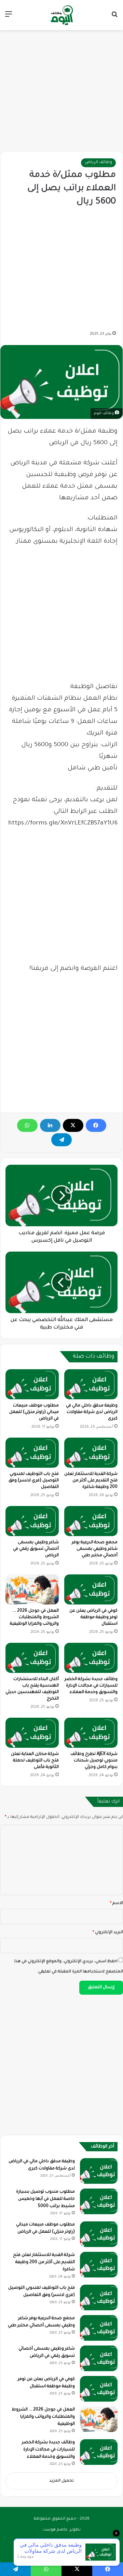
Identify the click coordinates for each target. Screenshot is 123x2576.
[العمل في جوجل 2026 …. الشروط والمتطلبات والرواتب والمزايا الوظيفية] (32, 1589)
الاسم (117, 1904)
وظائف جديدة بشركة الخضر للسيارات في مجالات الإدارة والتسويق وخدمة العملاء (91, 1686)
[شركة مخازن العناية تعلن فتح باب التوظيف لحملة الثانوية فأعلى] (32, 1733)
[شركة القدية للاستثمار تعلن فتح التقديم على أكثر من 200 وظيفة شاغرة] (91, 1453)
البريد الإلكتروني (108, 1933)
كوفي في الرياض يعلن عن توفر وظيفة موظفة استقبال (93, 1617)
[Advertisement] (61, 87)
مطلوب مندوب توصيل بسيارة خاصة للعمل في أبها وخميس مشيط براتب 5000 (45, 2199)
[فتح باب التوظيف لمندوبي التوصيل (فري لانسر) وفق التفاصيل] (32, 1453)
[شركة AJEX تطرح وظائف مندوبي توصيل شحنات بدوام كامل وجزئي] (91, 1733)
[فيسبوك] (96, 1125)
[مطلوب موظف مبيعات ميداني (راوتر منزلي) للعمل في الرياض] (32, 1384)
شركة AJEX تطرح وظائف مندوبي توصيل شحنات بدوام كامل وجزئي (94, 1761)
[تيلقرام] (61, 1140)
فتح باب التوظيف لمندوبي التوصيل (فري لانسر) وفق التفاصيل (34, 1481)
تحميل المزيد (61, 2481)
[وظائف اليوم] (61, 15)
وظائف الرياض (98, 163)
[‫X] (73, 1125)
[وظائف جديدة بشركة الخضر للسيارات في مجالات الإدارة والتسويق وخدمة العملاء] (91, 1658)
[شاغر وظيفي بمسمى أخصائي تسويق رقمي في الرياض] (32, 1521)
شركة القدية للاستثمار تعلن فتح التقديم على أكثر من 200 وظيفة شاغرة (91, 1481)
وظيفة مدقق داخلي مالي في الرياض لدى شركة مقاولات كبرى (92, 1412)
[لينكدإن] (50, 1125)
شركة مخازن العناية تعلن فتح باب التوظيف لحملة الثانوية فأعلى (35, 1761)
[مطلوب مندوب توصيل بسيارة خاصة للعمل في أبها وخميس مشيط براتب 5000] (99, 2201)
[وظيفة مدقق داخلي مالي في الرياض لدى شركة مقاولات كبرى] (91, 1384)
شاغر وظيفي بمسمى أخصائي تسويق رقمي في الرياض (36, 1549)
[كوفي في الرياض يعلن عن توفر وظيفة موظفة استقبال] (91, 1589)
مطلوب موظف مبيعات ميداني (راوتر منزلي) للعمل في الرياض (34, 1412)
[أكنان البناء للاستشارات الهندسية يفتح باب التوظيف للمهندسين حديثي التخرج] (32, 1658)
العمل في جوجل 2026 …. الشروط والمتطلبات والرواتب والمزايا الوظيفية (34, 1617)
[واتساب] (27, 1125)
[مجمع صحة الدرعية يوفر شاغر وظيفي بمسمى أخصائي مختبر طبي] (91, 1521)
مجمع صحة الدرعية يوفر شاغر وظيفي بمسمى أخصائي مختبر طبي (95, 1549)
